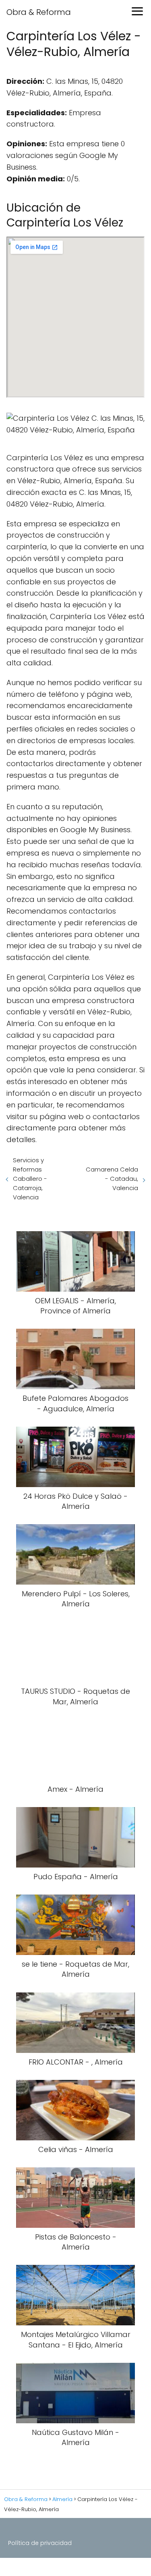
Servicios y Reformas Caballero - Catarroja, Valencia (30, 1179)
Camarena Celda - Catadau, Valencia (112, 1179)
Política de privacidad (40, 2543)
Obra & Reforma (39, 12)
